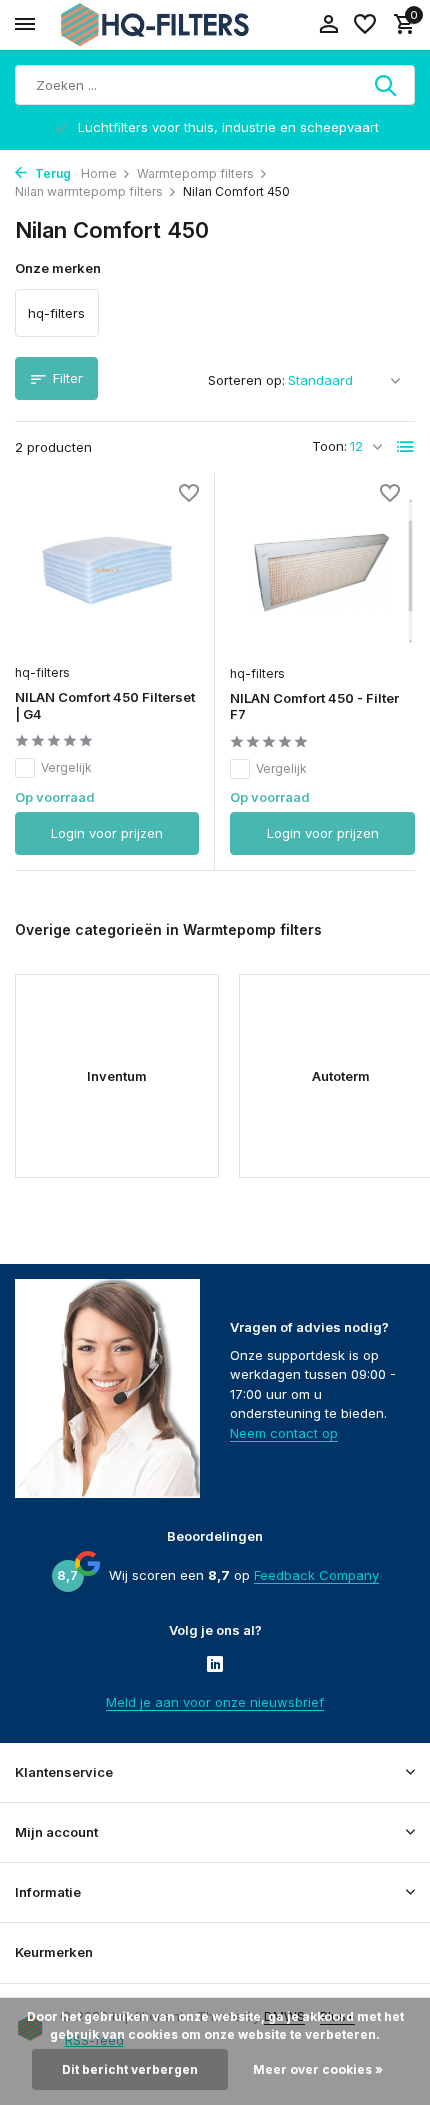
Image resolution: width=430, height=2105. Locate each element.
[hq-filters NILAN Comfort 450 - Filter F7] (322, 571)
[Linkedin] (215, 1666)
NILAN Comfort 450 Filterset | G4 (105, 705)
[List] (406, 447)
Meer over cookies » (318, 2069)
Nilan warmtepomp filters (89, 191)
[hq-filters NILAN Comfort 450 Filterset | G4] (107, 570)
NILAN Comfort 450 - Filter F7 (314, 706)
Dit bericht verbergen (130, 2069)
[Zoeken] (387, 85)
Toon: (329, 446)
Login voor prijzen (107, 833)
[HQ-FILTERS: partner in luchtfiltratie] (155, 25)
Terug (51, 173)
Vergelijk (66, 767)
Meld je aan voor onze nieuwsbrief (215, 1702)
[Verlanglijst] (365, 25)
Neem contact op (284, 1433)
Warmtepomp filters (195, 173)
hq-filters (42, 672)
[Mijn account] (328, 25)
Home (99, 173)
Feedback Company (316, 1575)
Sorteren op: (246, 380)
